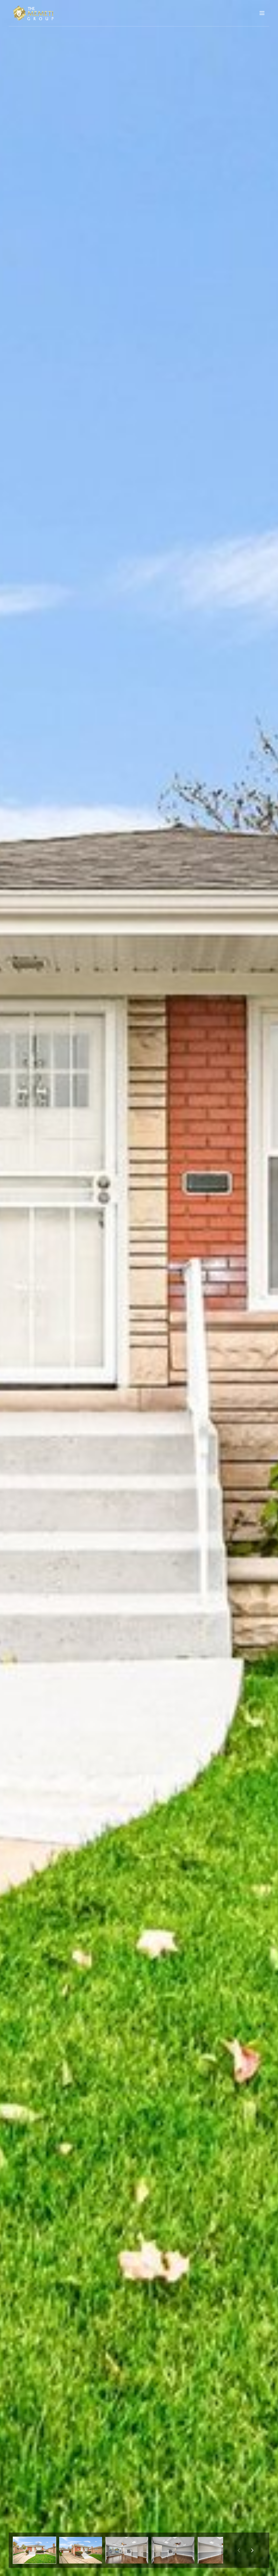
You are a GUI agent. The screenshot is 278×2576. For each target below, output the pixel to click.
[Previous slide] (239, 2550)
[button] (34, 2550)
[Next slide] (252, 2550)
